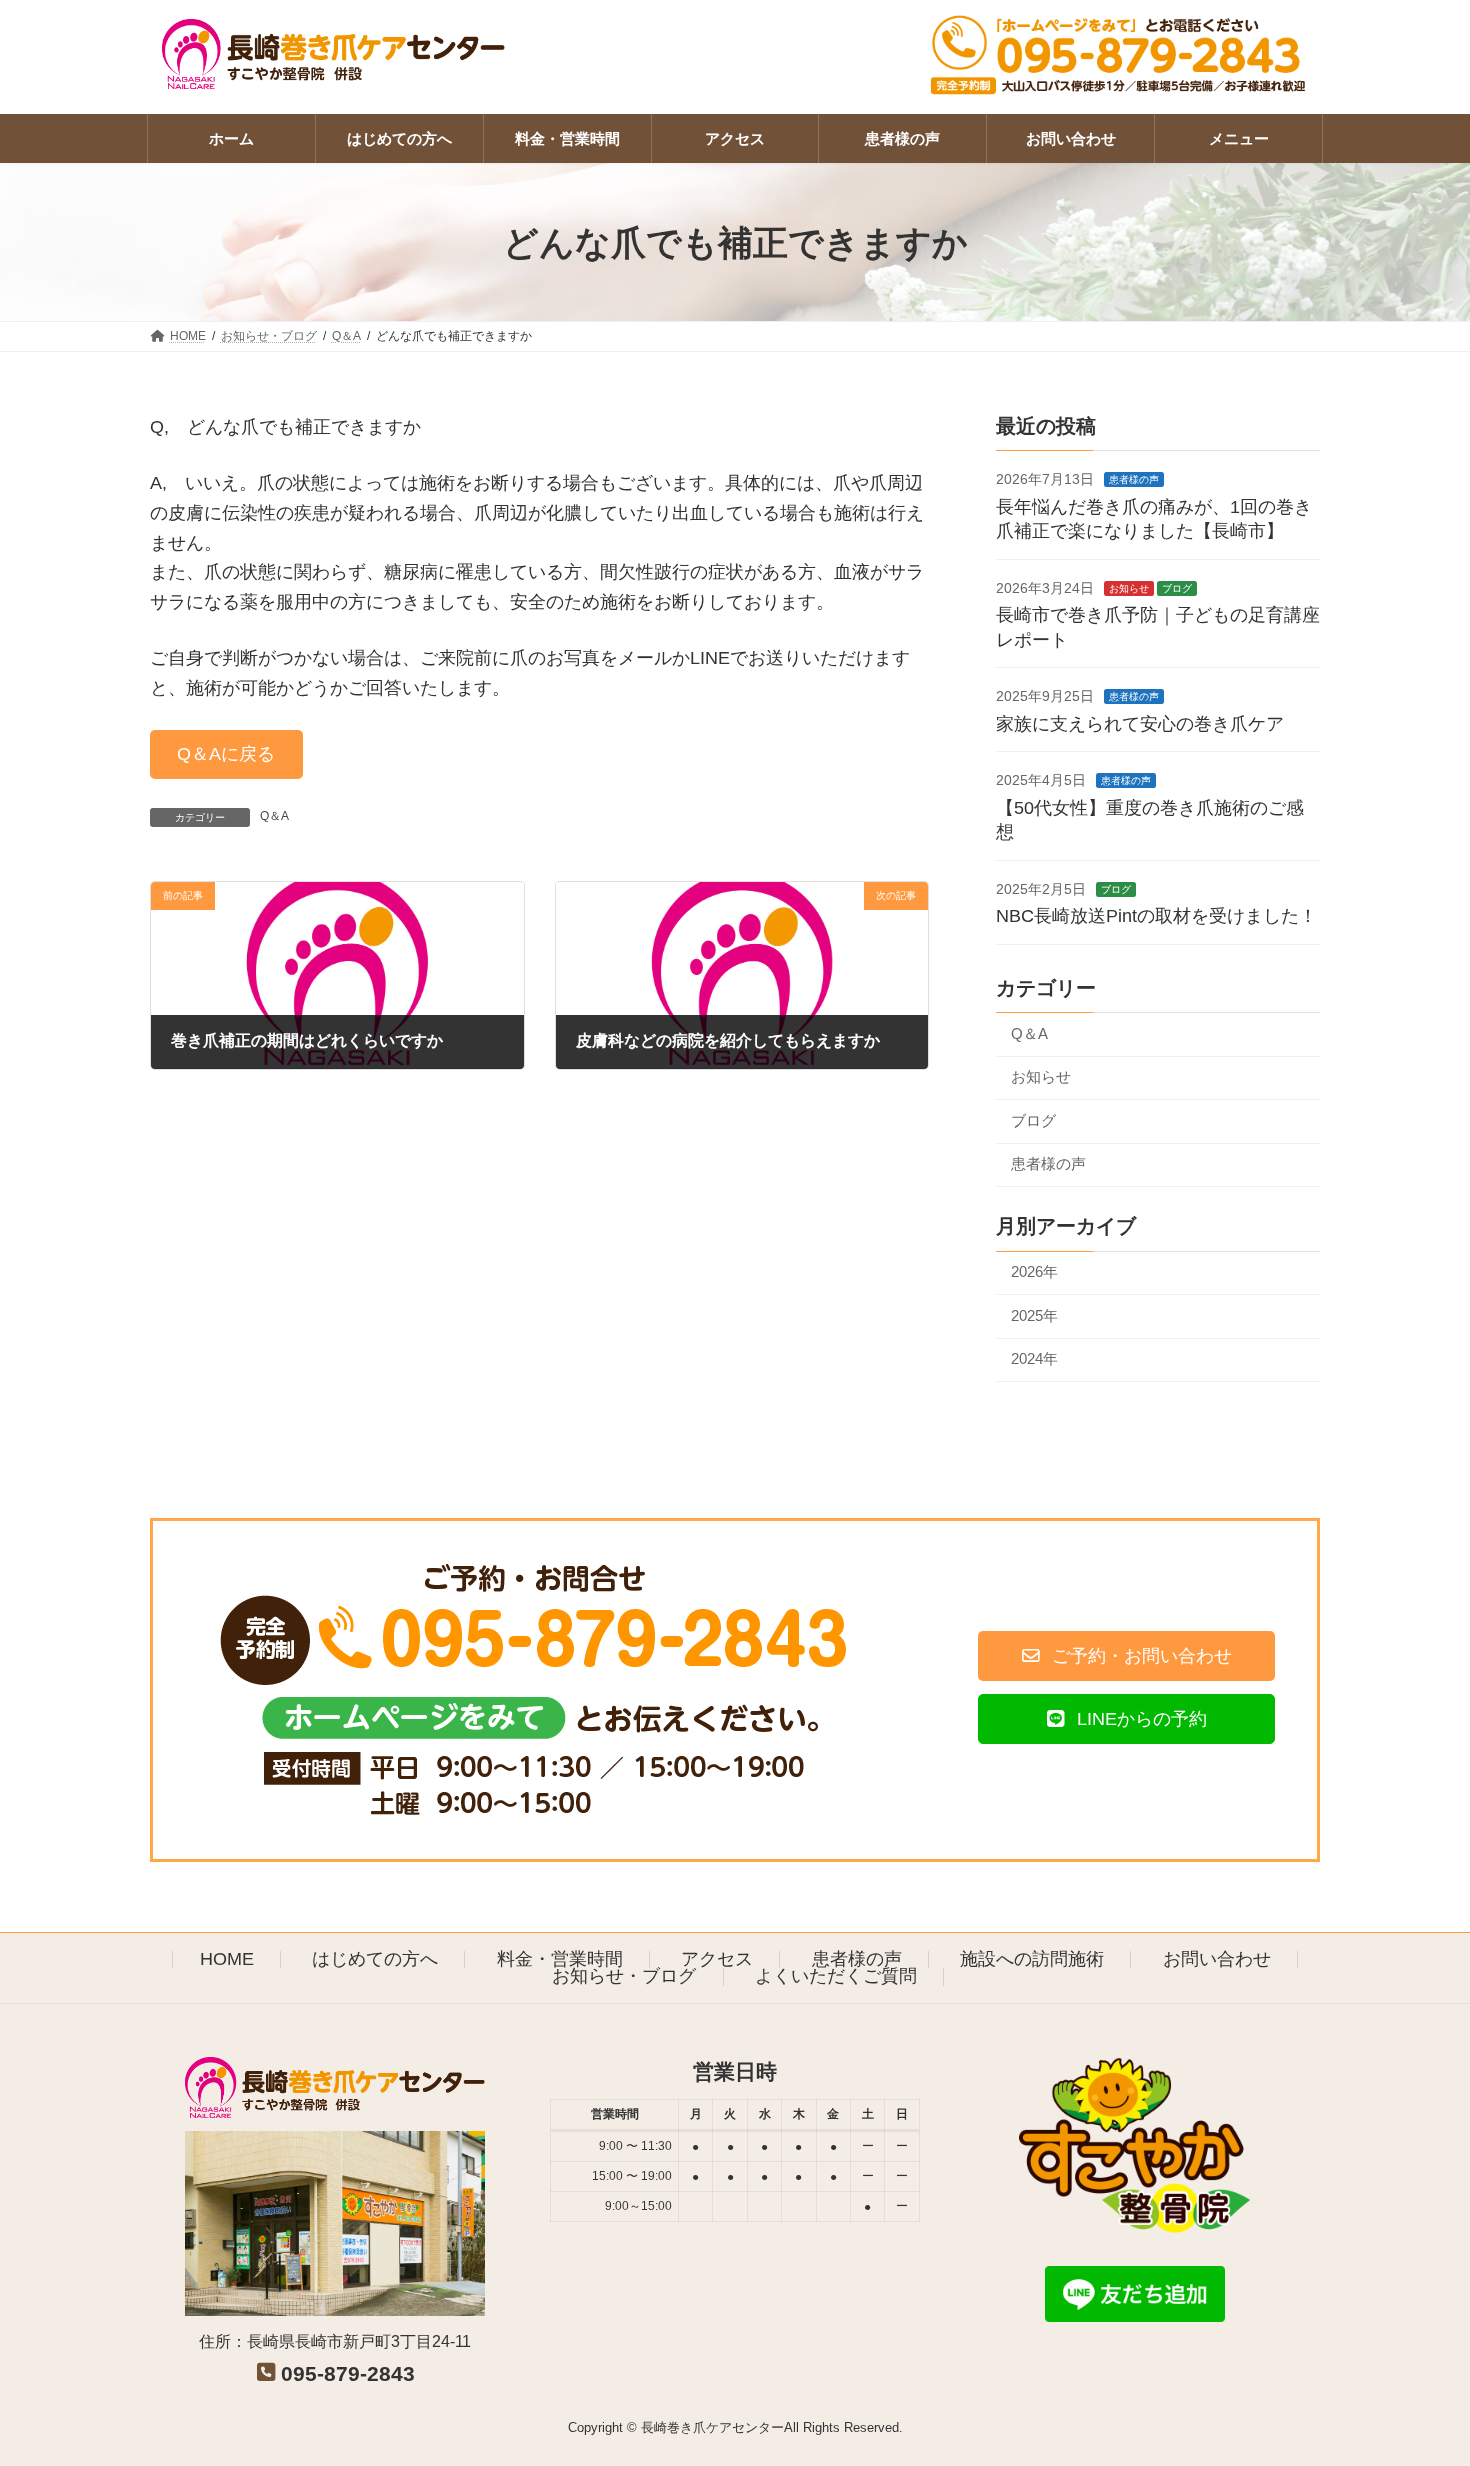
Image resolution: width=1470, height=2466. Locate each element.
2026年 (1034, 1272)
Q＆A (274, 816)
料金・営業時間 (560, 1959)
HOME (227, 1959)
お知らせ (1129, 588)
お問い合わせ (1217, 1959)
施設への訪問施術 (1032, 1959)
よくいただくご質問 (836, 1976)
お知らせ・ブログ (624, 1976)
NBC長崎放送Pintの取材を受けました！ (1156, 917)
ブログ (1177, 588)
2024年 (1034, 1358)
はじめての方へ (375, 1959)
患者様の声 (1134, 480)
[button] (226, 754)
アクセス (717, 1959)
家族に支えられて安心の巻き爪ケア (1140, 724)
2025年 (1034, 1315)
